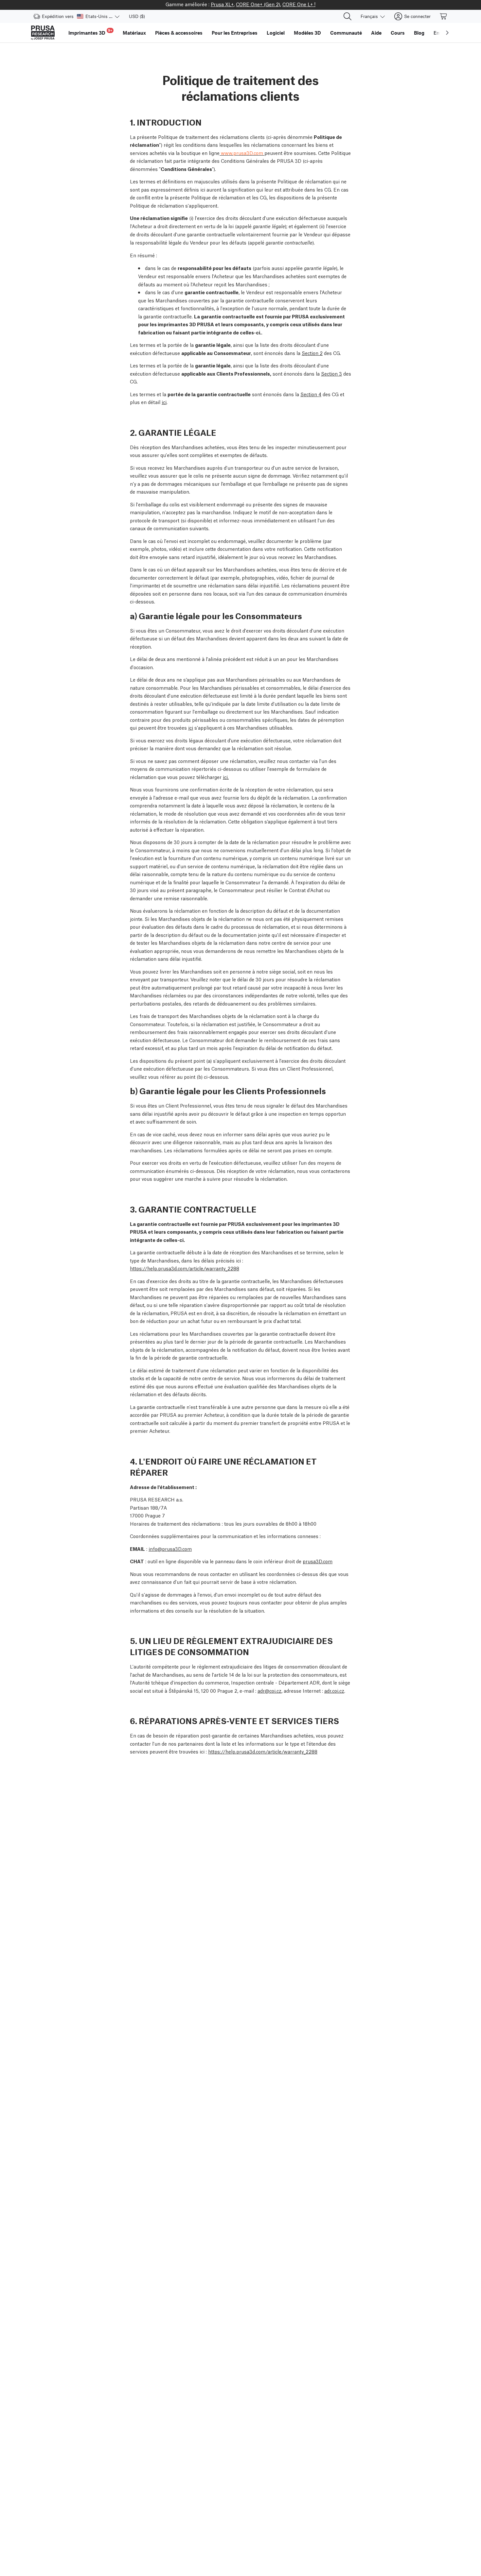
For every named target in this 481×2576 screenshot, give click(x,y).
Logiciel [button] (276, 33)
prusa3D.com (318, 1561)
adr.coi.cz (334, 1690)
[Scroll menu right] (447, 33)
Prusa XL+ (222, 4)
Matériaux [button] (134, 33)
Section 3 (331, 373)
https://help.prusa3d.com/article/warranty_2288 (185, 1268)
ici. (226, 777)
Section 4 (311, 394)
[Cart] (444, 16)
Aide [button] (376, 33)
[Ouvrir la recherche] (347, 16)
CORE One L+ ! (299, 4)
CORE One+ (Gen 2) (258, 4)
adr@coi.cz (269, 1690)
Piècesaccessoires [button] (179, 33)
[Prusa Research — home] (43, 33)
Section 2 (312, 353)
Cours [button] (398, 33)
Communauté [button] (346, 33)
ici (164, 402)
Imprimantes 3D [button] (90, 32)
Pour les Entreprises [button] (235, 33)
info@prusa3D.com (170, 1549)
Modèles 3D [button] (307, 33)
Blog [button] (419, 33)
